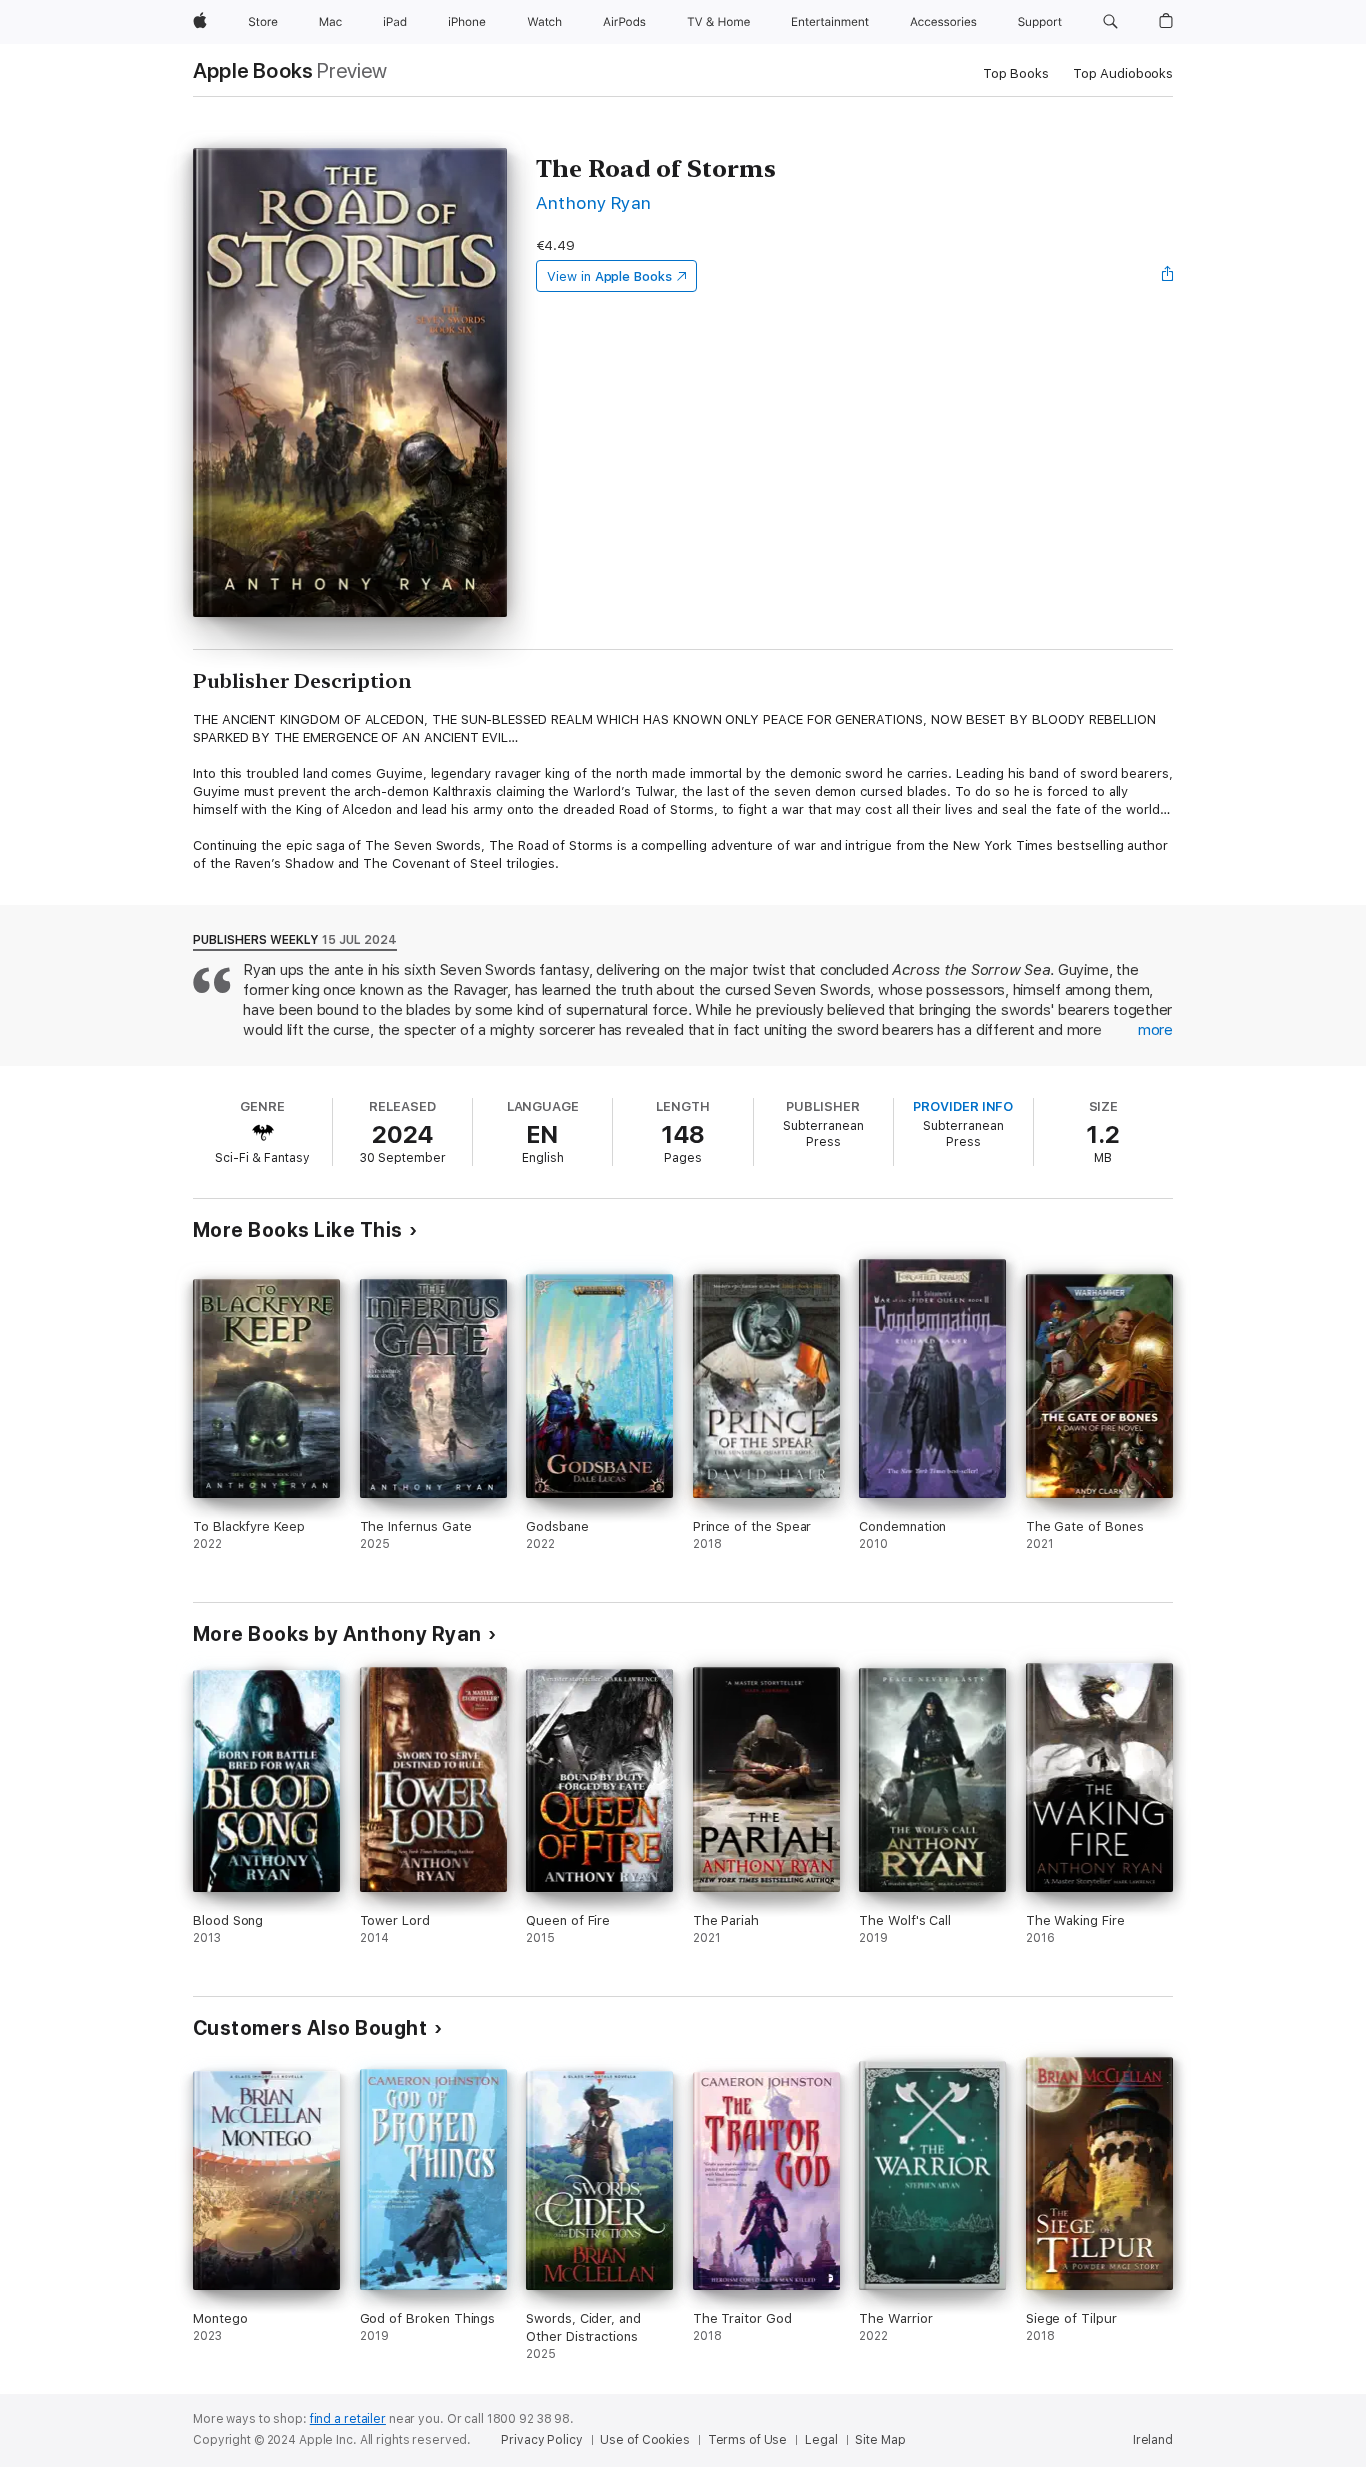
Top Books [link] (1016, 73)
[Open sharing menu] (1168, 276)
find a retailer (348, 2419)
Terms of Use (748, 2440)
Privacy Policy (541, 2440)
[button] (1110, 22)
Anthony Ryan (594, 202)
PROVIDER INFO (963, 1106)
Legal (821, 2440)
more (1155, 1030)
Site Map (880, 2440)
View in (609, 276)
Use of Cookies (644, 2440)
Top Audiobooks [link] (1123, 73)
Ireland (1153, 2440)
